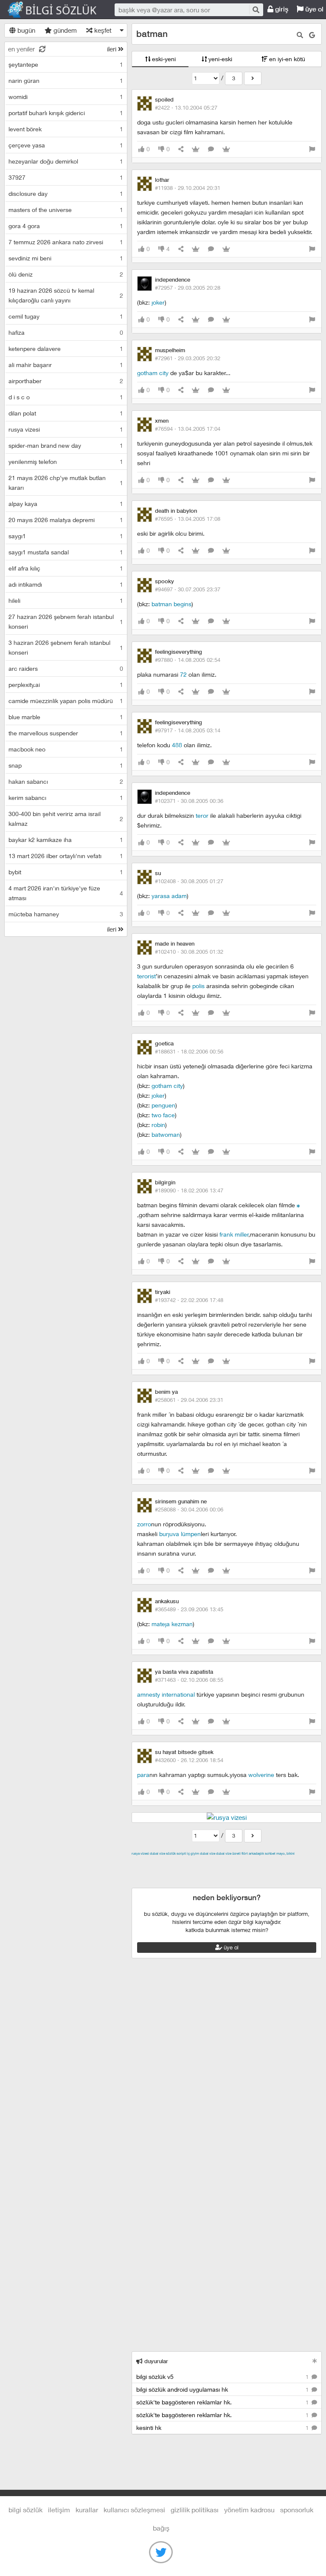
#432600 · (189, 1760)
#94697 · (188, 589)
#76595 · (188, 519)
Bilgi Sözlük (59, 10)
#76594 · (188, 429)
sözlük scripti (176, 1853)
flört (245, 1853)
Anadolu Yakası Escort (234, 1873)
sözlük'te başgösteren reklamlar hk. (223, 2402)
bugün (25, 30)
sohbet (270, 1853)
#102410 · (189, 952)
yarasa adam (169, 896)
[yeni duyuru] (315, 2361)
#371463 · (189, 1680)
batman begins (171, 604)
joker (158, 302)
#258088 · (189, 1509)
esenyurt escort (174, 1883)
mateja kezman (172, 1624)
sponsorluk (297, 2510)
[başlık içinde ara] (300, 35)
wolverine (261, 1775)
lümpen (191, 1534)
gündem (64, 30)
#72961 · (188, 358)
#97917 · (188, 730)
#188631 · (189, 1051)
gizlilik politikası (195, 2510)
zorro (144, 1524)
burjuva (169, 1534)
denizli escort (265, 1863)
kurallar (87, 2510)
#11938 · (188, 188)
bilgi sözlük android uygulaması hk (223, 2389)
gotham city (153, 373)
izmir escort (148, 1863)
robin (158, 1125)
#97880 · (188, 660)
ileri (112, 49)
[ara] (256, 10)
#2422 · (186, 107)
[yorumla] (211, 149)
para (143, 1775)
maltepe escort (188, 1863)
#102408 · (189, 881)
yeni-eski (219, 59)
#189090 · (189, 1190)
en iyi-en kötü (286, 59)
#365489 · (189, 1609)
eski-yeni (163, 59)
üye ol (230, 1947)
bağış (161, 2528)
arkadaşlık (256, 1853)
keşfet (102, 30)
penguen (163, 1105)
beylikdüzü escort (223, 1883)
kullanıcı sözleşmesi (134, 2510)
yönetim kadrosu (249, 2510)
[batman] (253, 78)
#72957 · (188, 288)
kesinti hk (223, 2428)
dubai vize (157, 1853)
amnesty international (166, 1694)
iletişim (59, 2510)
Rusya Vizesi (140, 1853)
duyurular (155, 2361)
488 (177, 745)
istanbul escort (288, 1873)
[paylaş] (181, 149)
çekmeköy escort (176, 1873)
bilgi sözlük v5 (223, 2377)
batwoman (166, 1134)
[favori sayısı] (196, 149)
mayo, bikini (285, 1853)
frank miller (234, 1234)
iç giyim (193, 1853)
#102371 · (189, 801)
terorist (146, 976)
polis (198, 986)
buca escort (228, 1863)
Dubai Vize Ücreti (228, 1853)
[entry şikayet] (312, 149)
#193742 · (189, 1300)
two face (163, 1115)
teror (202, 815)
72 (183, 674)
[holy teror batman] (298, 1205)
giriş (281, 9)
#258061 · (189, 1400)
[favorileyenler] (226, 149)
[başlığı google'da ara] (312, 35)
